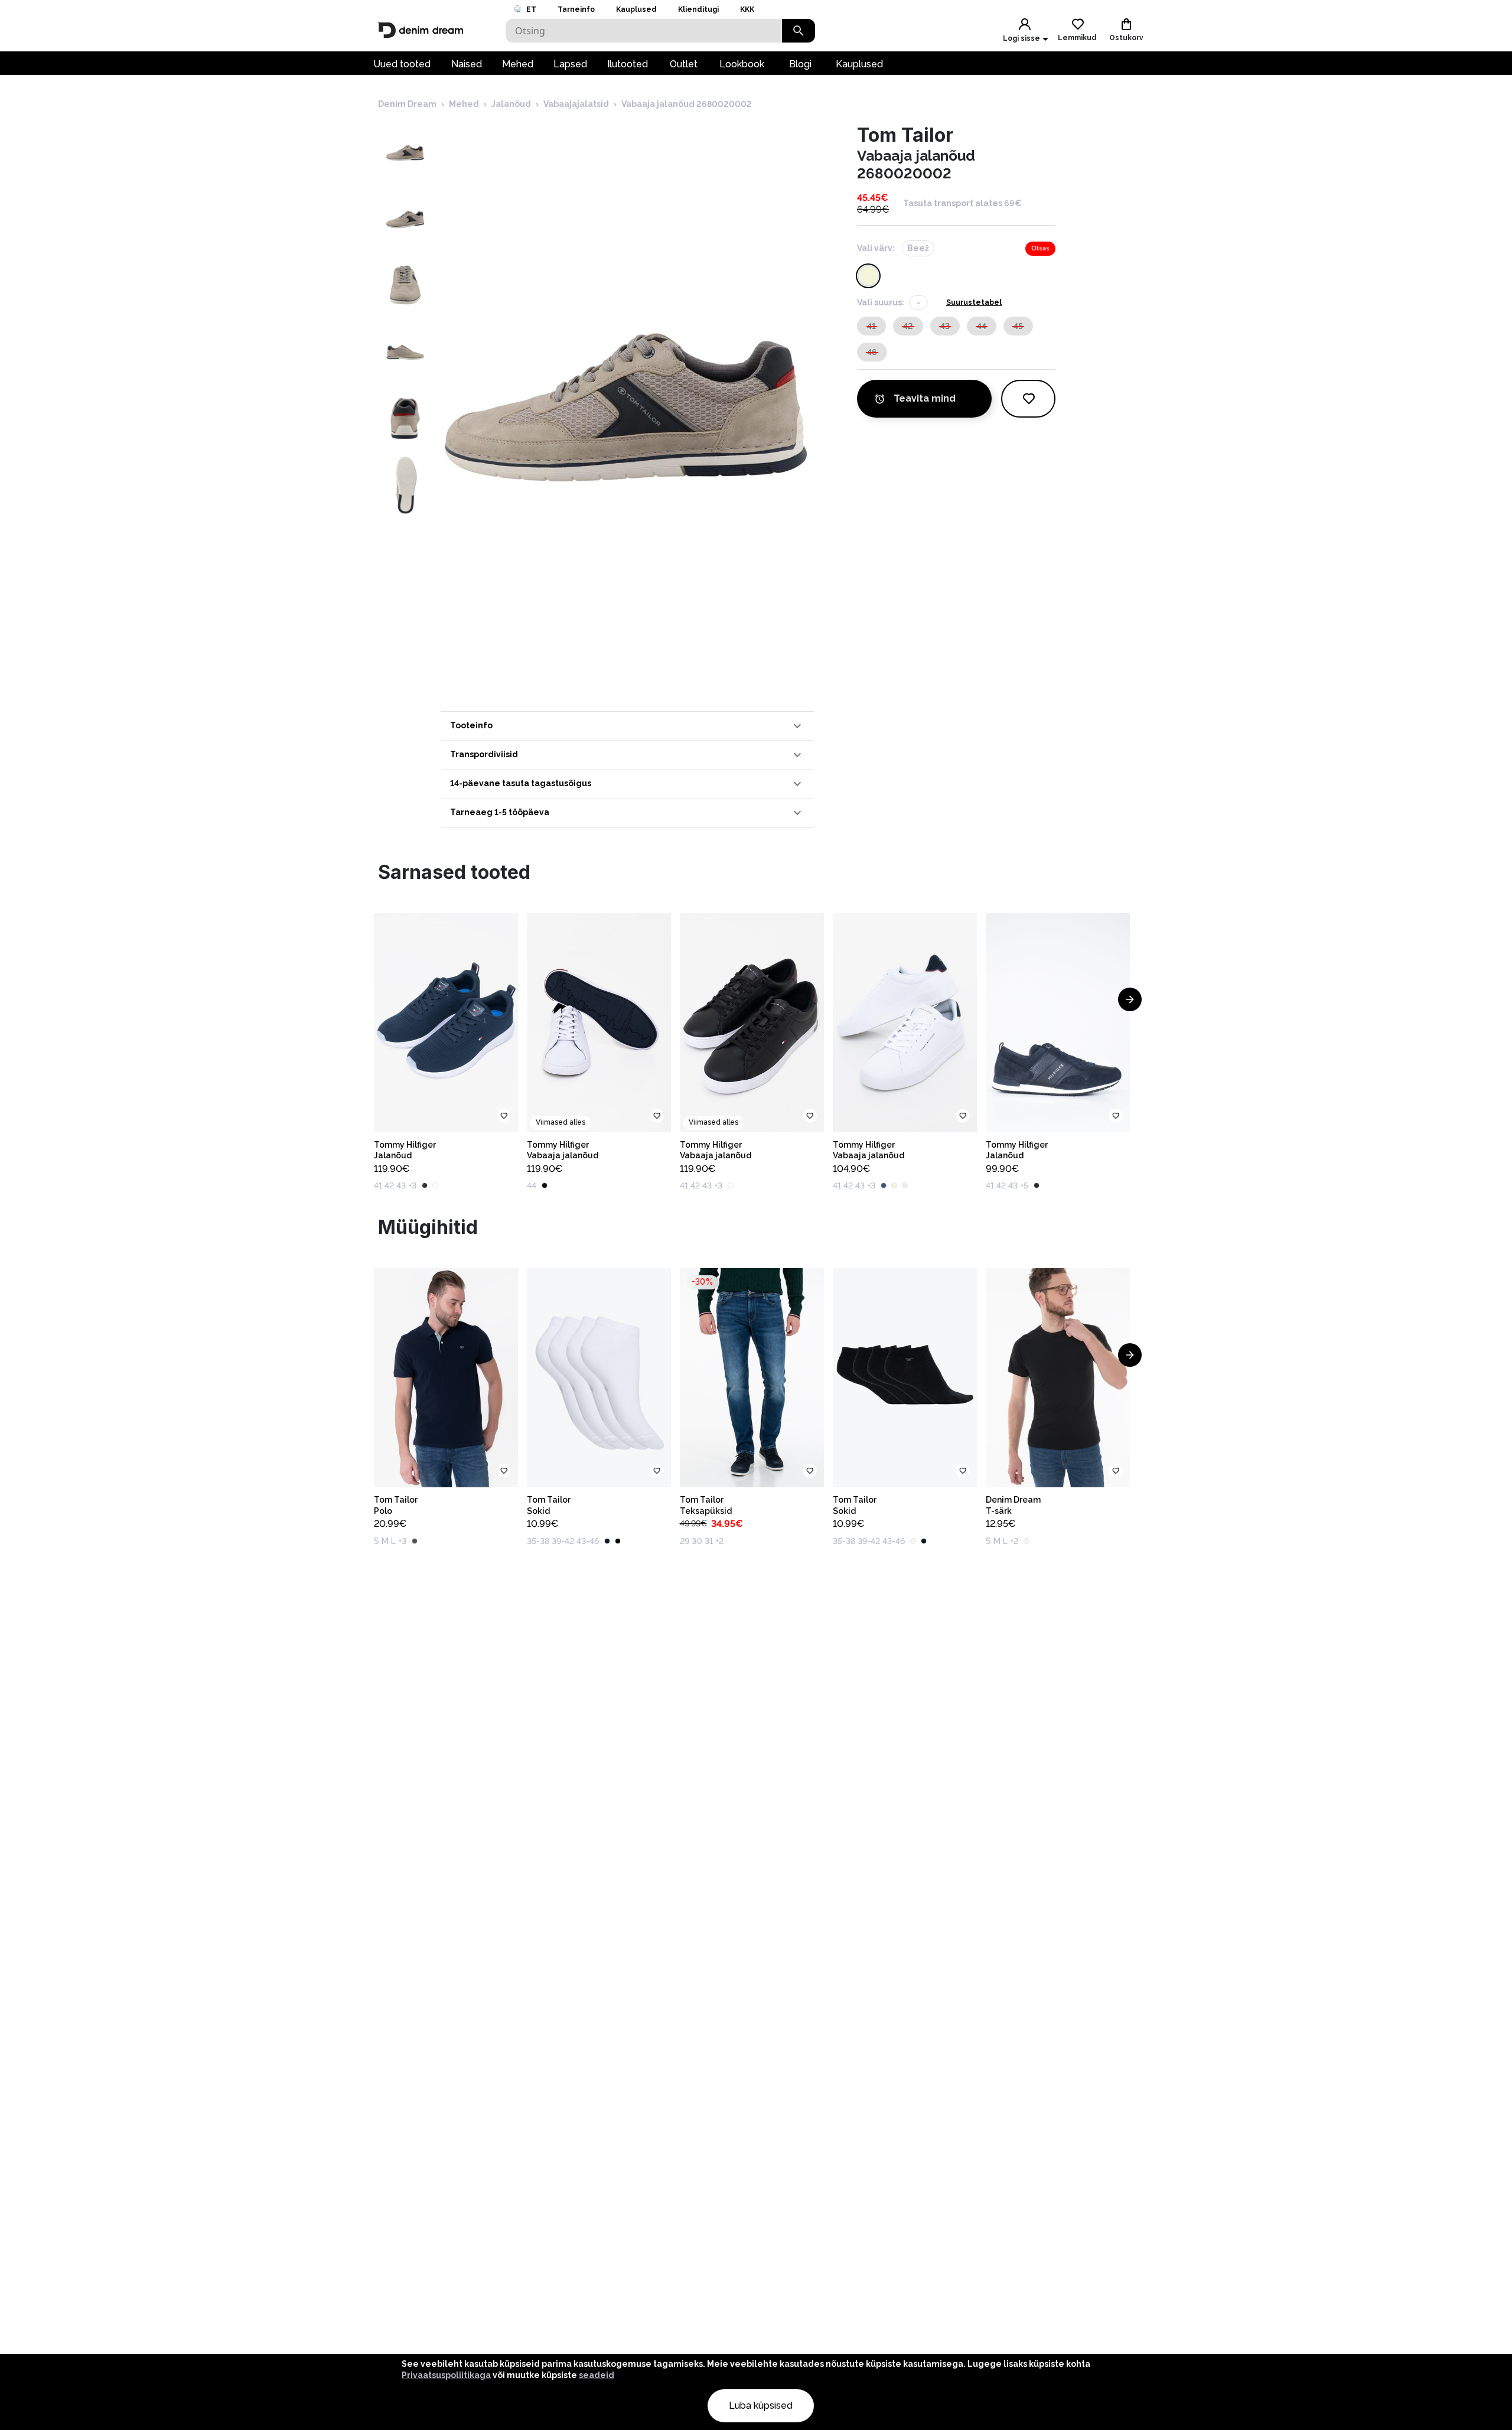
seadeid (597, 2375)
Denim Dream (407, 104)
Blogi (800, 64)
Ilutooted (628, 64)
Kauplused (636, 9)
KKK (747, 9)
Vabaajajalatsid (576, 104)
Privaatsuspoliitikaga (446, 2375)
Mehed (518, 64)
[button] (627, 726)
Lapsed (570, 64)
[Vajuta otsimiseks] (799, 31)
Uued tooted (402, 64)
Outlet (684, 64)
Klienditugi (698, 9)
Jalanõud (511, 104)
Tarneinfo (576, 9)
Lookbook (742, 64)
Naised (467, 64)
